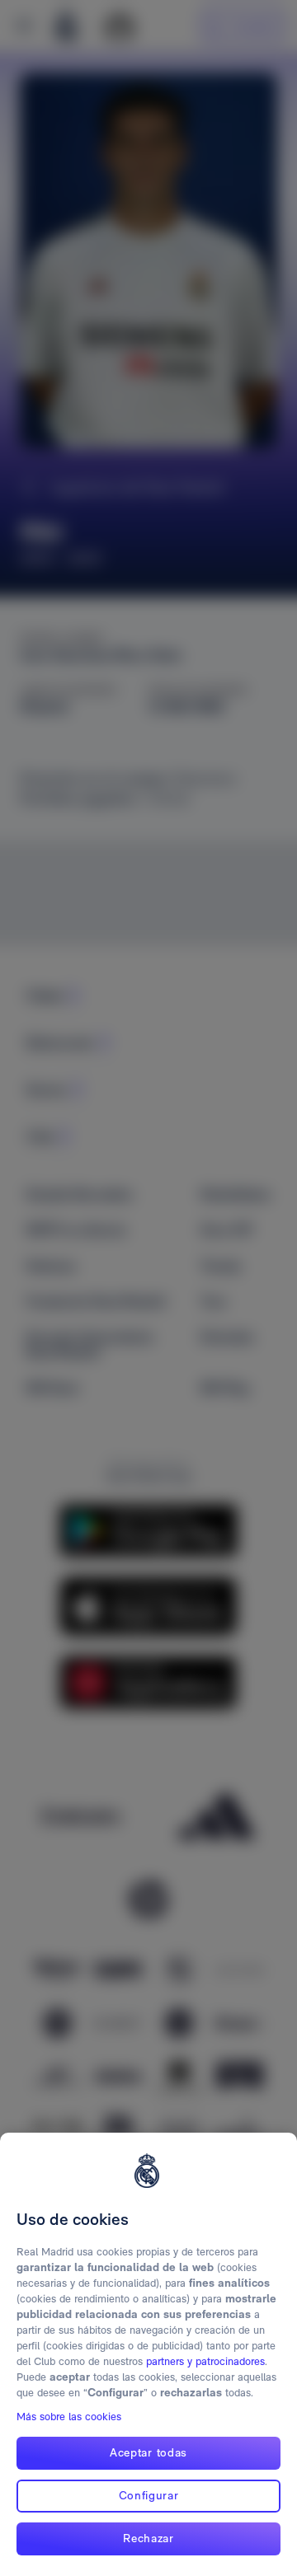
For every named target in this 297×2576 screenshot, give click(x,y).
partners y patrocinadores (205, 2361)
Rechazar (148, 2538)
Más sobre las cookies (69, 2417)
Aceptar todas (148, 2452)
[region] (148, 2354)
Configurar (149, 2495)
